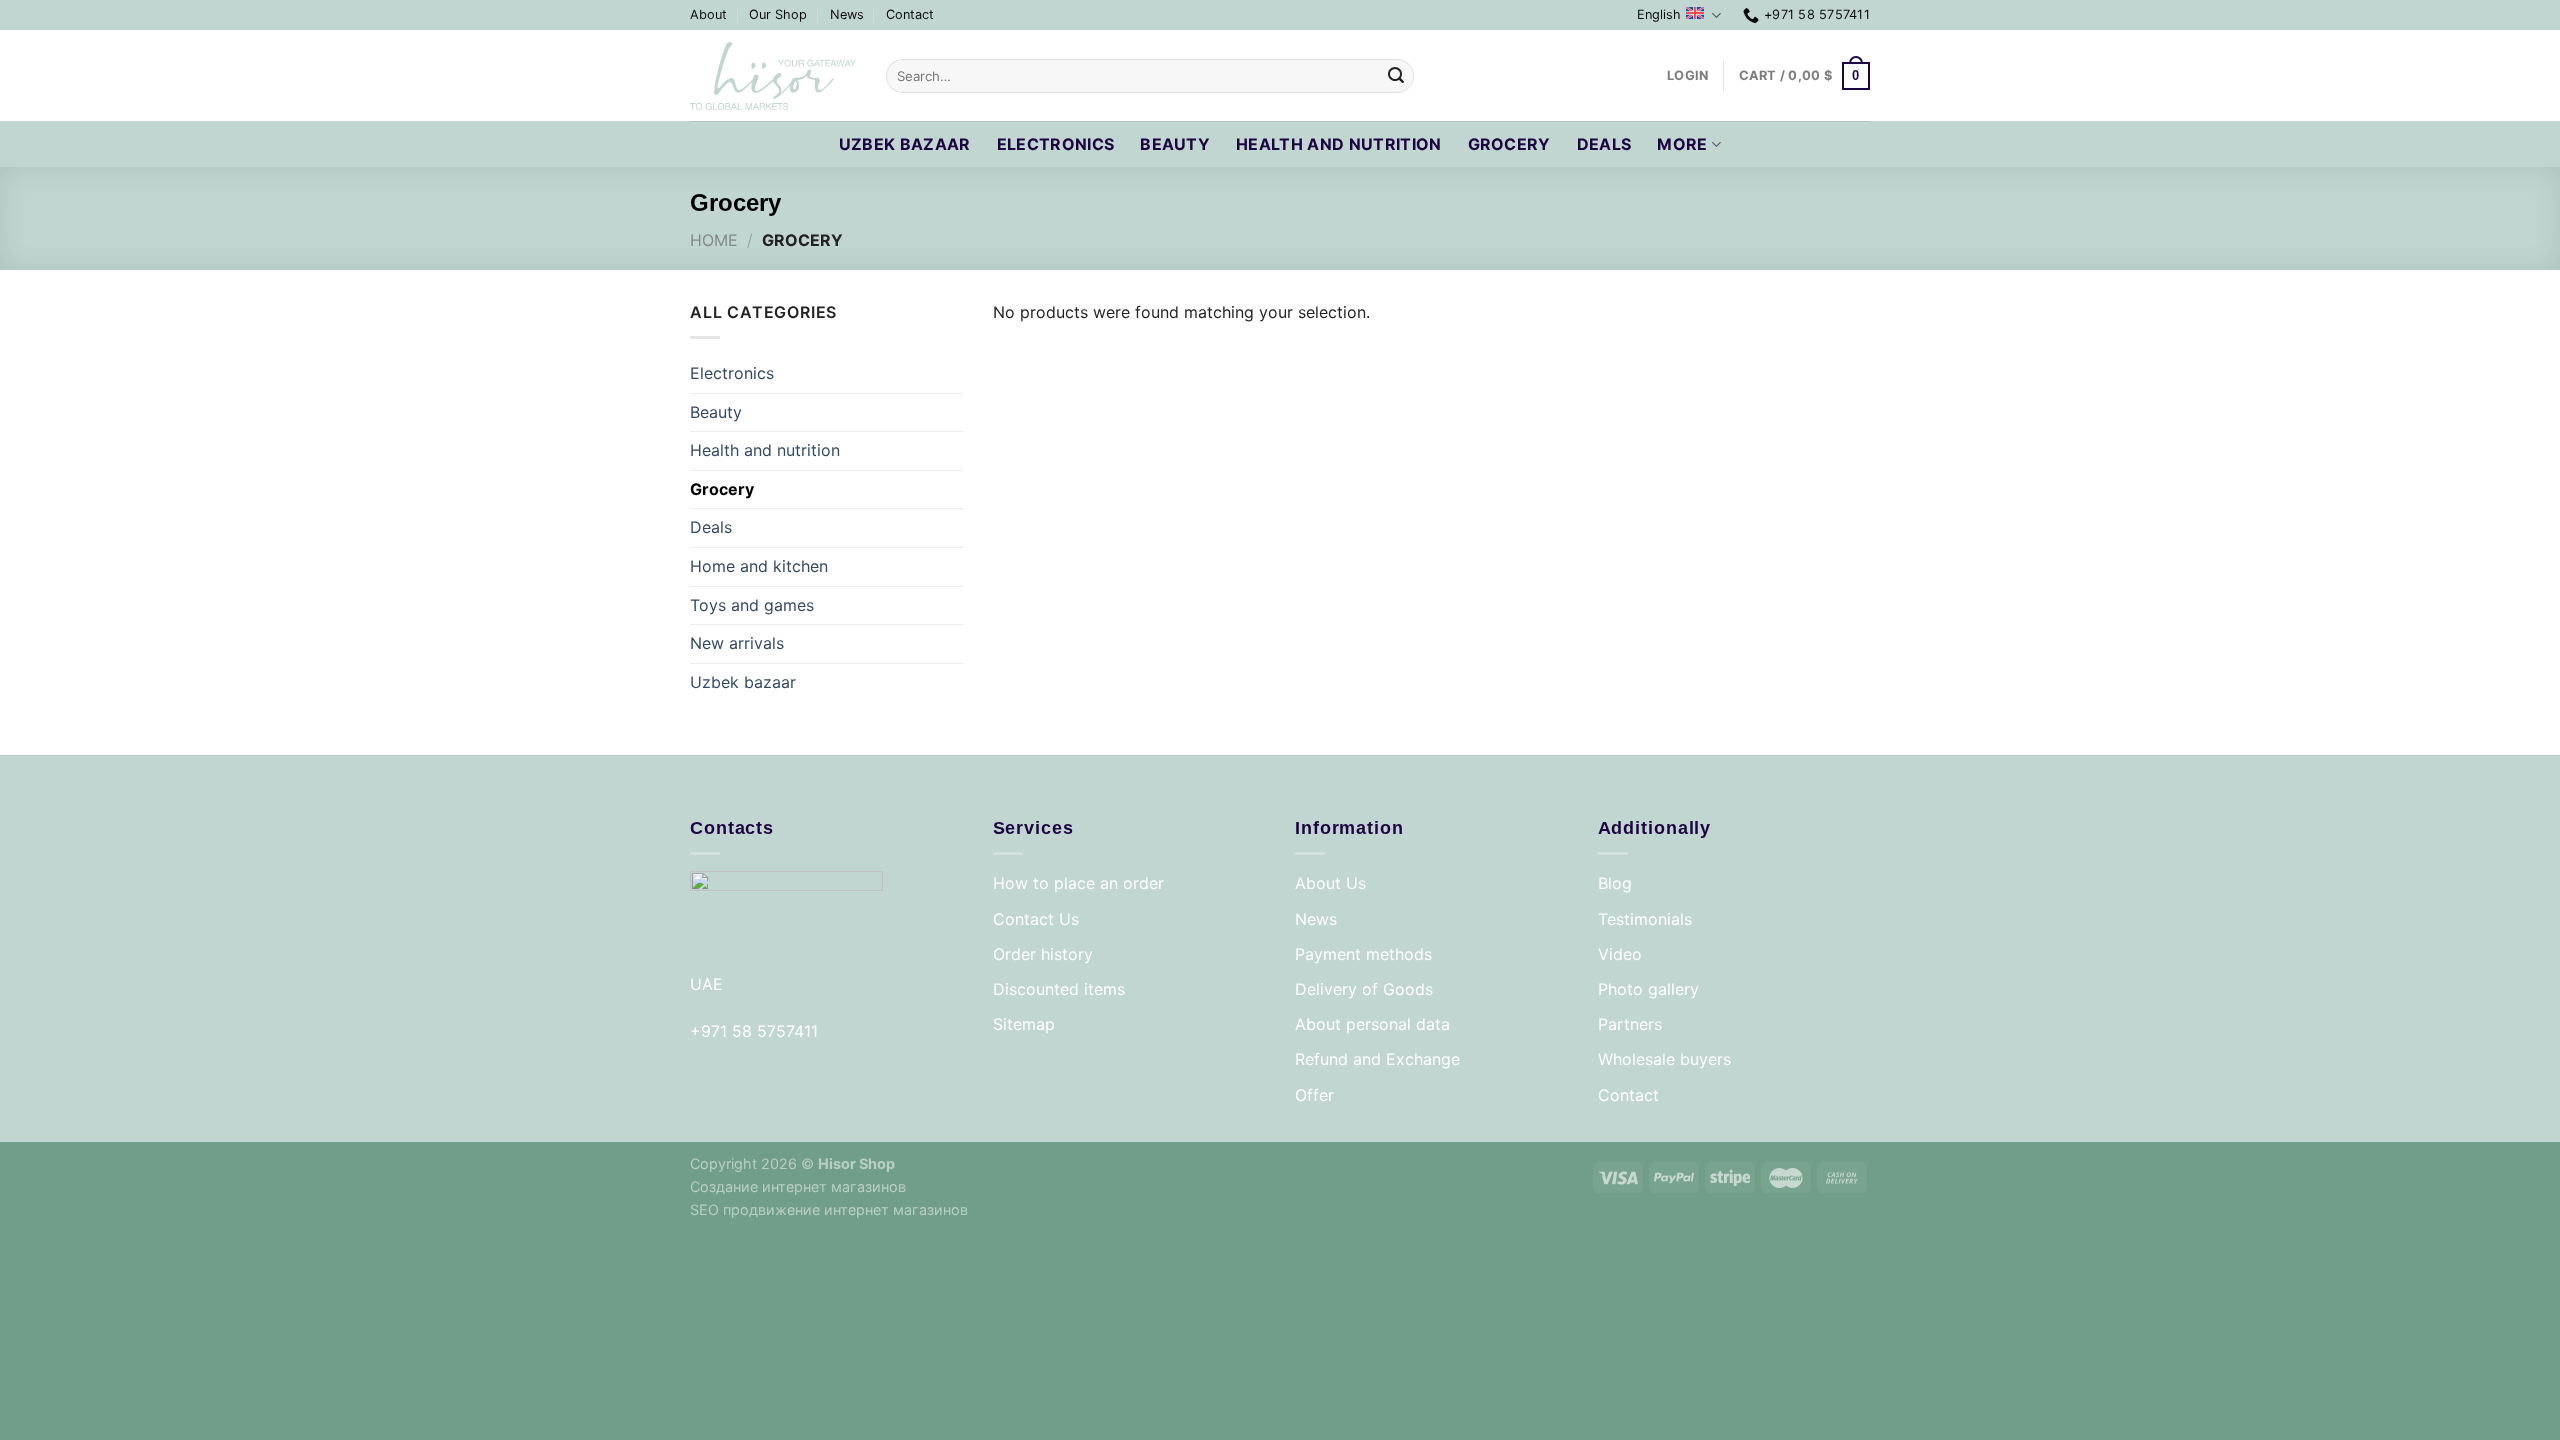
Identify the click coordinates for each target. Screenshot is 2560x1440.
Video (1620, 954)
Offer (1314, 1095)
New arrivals (737, 643)
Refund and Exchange (1377, 1059)
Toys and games (752, 605)
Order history (1043, 954)
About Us (1330, 883)
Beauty (1175, 144)
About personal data (1372, 1024)
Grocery (1509, 144)
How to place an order (1078, 883)
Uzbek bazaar (905, 144)
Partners (1630, 1024)
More (1682, 144)
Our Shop (778, 14)
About (708, 14)
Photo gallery (1648, 989)
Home (714, 240)
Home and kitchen (759, 566)
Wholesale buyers (1664, 1059)
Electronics (1056, 144)
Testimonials (1645, 919)
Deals (1604, 144)
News (847, 14)
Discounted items (1059, 989)
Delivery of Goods (1364, 989)
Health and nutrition (1338, 144)
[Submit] (1396, 76)
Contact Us (1036, 919)
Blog (1615, 883)
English (1659, 14)
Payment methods (1363, 954)
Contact (910, 14)
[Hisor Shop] (773, 76)
